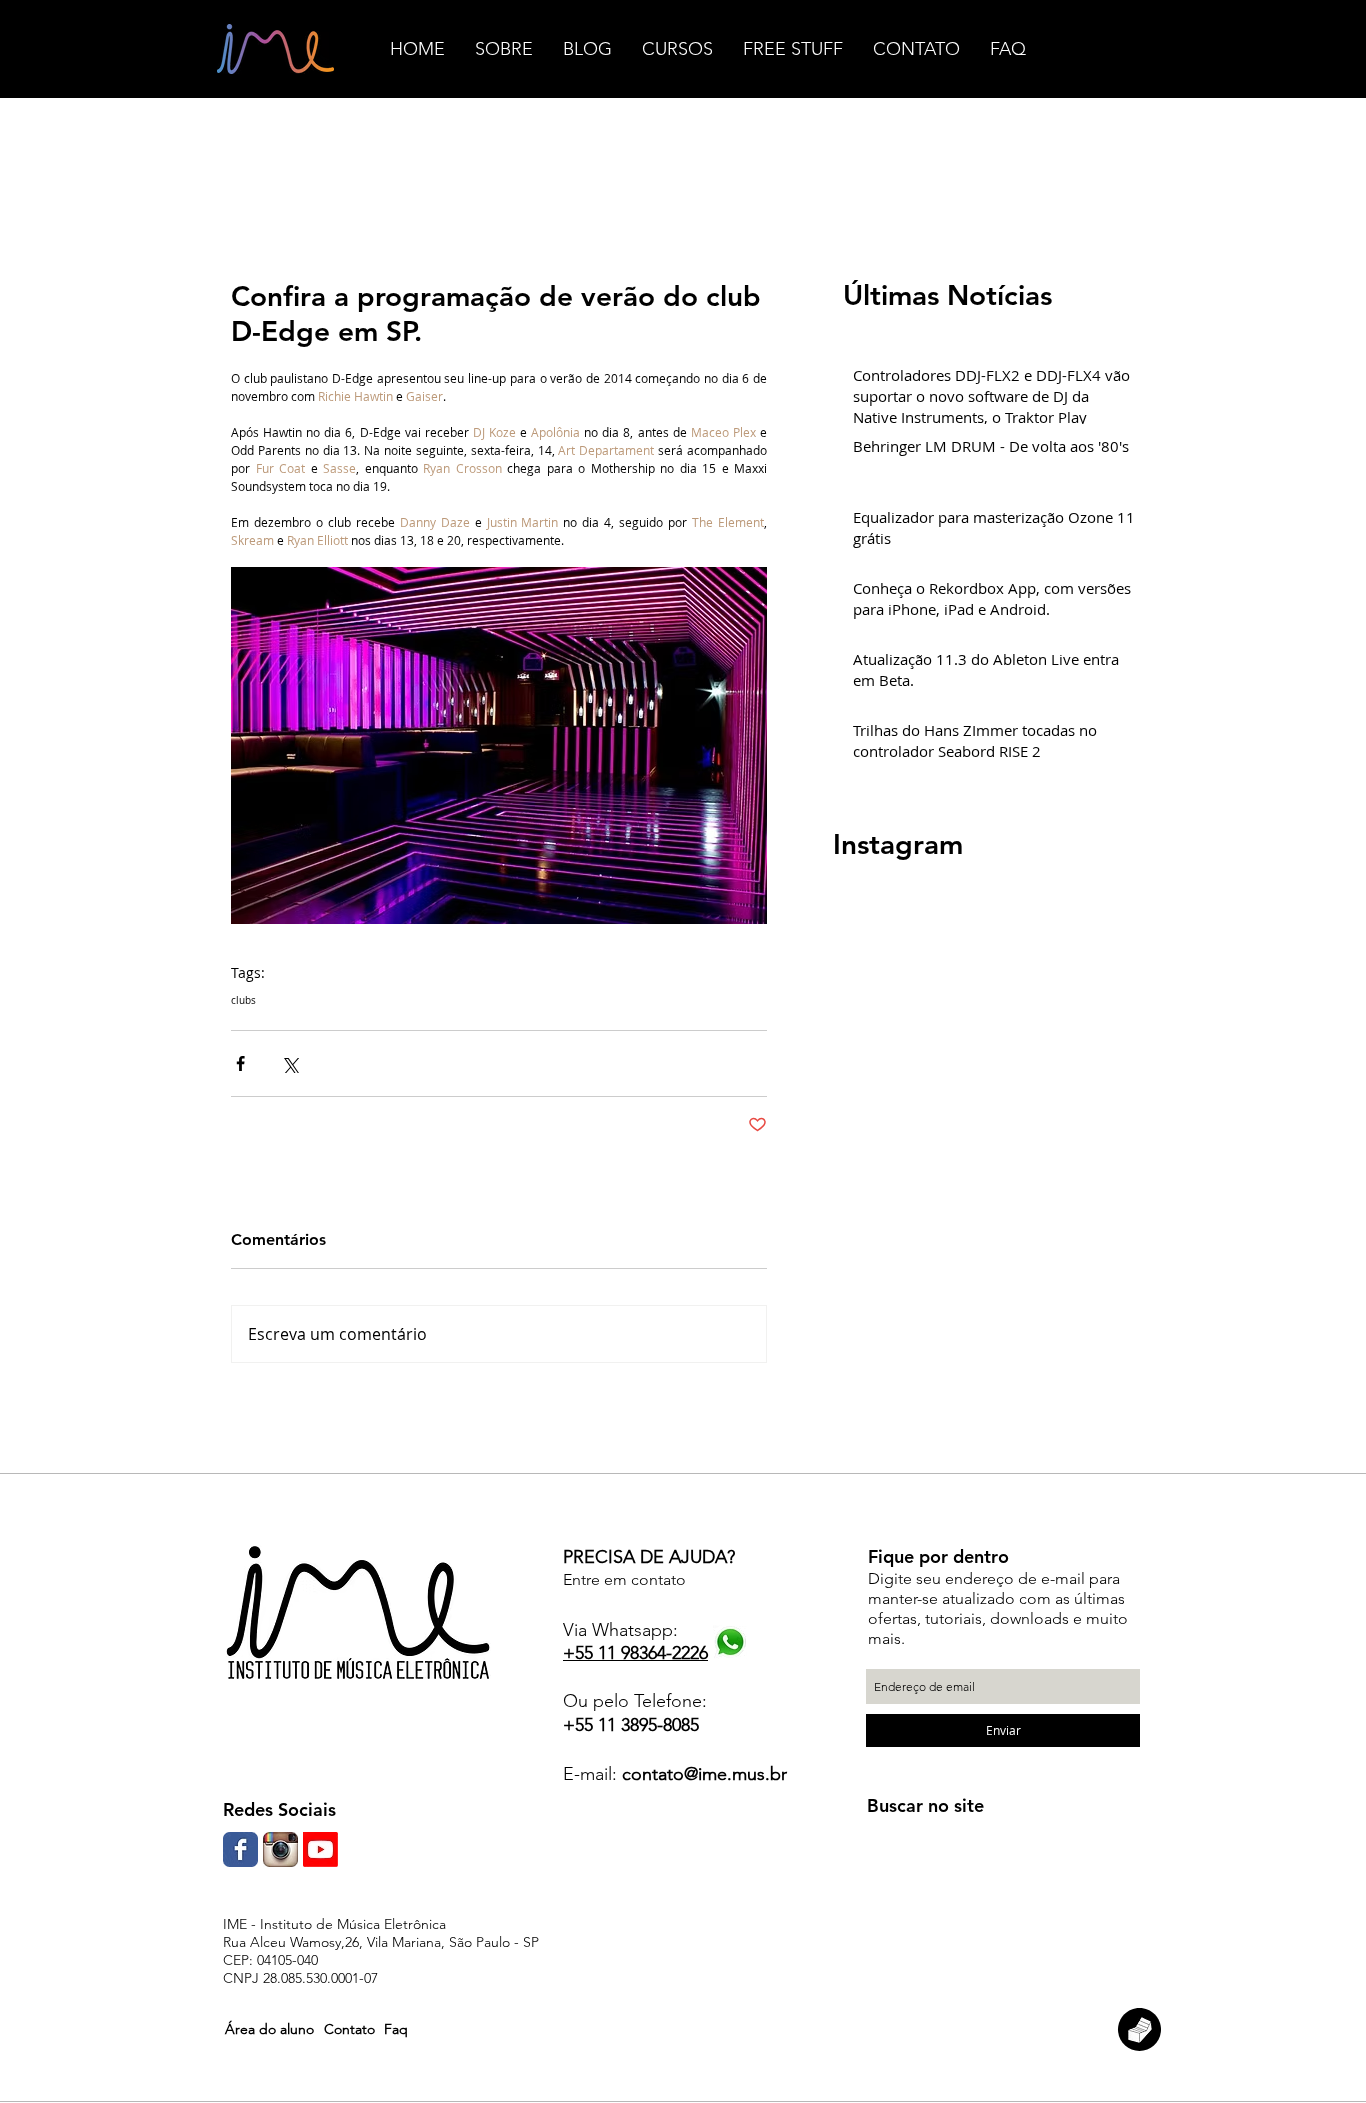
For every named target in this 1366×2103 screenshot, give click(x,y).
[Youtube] (320, 1849)
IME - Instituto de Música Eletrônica (334, 1924)
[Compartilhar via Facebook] (240, 1063)
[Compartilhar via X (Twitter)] (289, 1063)
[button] (269, 2029)
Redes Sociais (279, 1809)
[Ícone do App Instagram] (280, 1849)
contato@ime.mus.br (704, 1774)
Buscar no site (925, 1805)
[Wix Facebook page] (240, 1849)
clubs (243, 1001)
